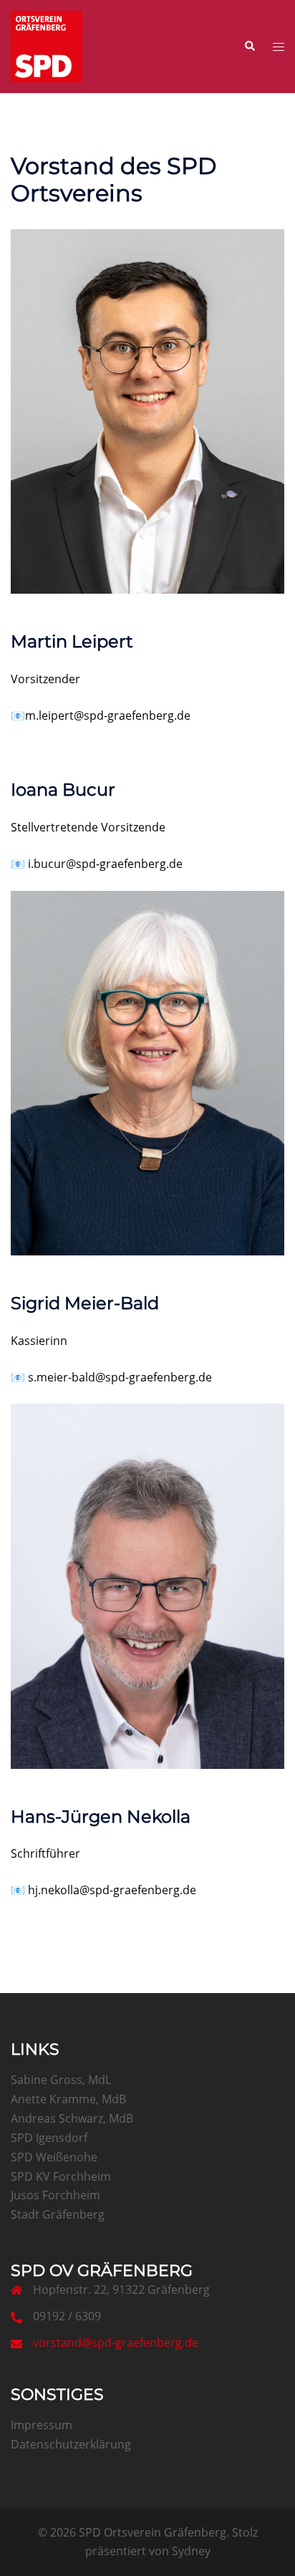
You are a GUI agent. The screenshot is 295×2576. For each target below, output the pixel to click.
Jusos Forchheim (55, 2195)
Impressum (42, 2425)
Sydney (191, 2551)
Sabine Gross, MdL (61, 2080)
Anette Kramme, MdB (68, 2099)
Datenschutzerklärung (71, 2444)
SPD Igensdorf (49, 2138)
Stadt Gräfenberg (58, 2214)
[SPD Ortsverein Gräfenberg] (47, 45)
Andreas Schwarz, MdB (72, 2118)
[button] (249, 47)
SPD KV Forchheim (61, 2176)
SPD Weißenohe (54, 2157)
